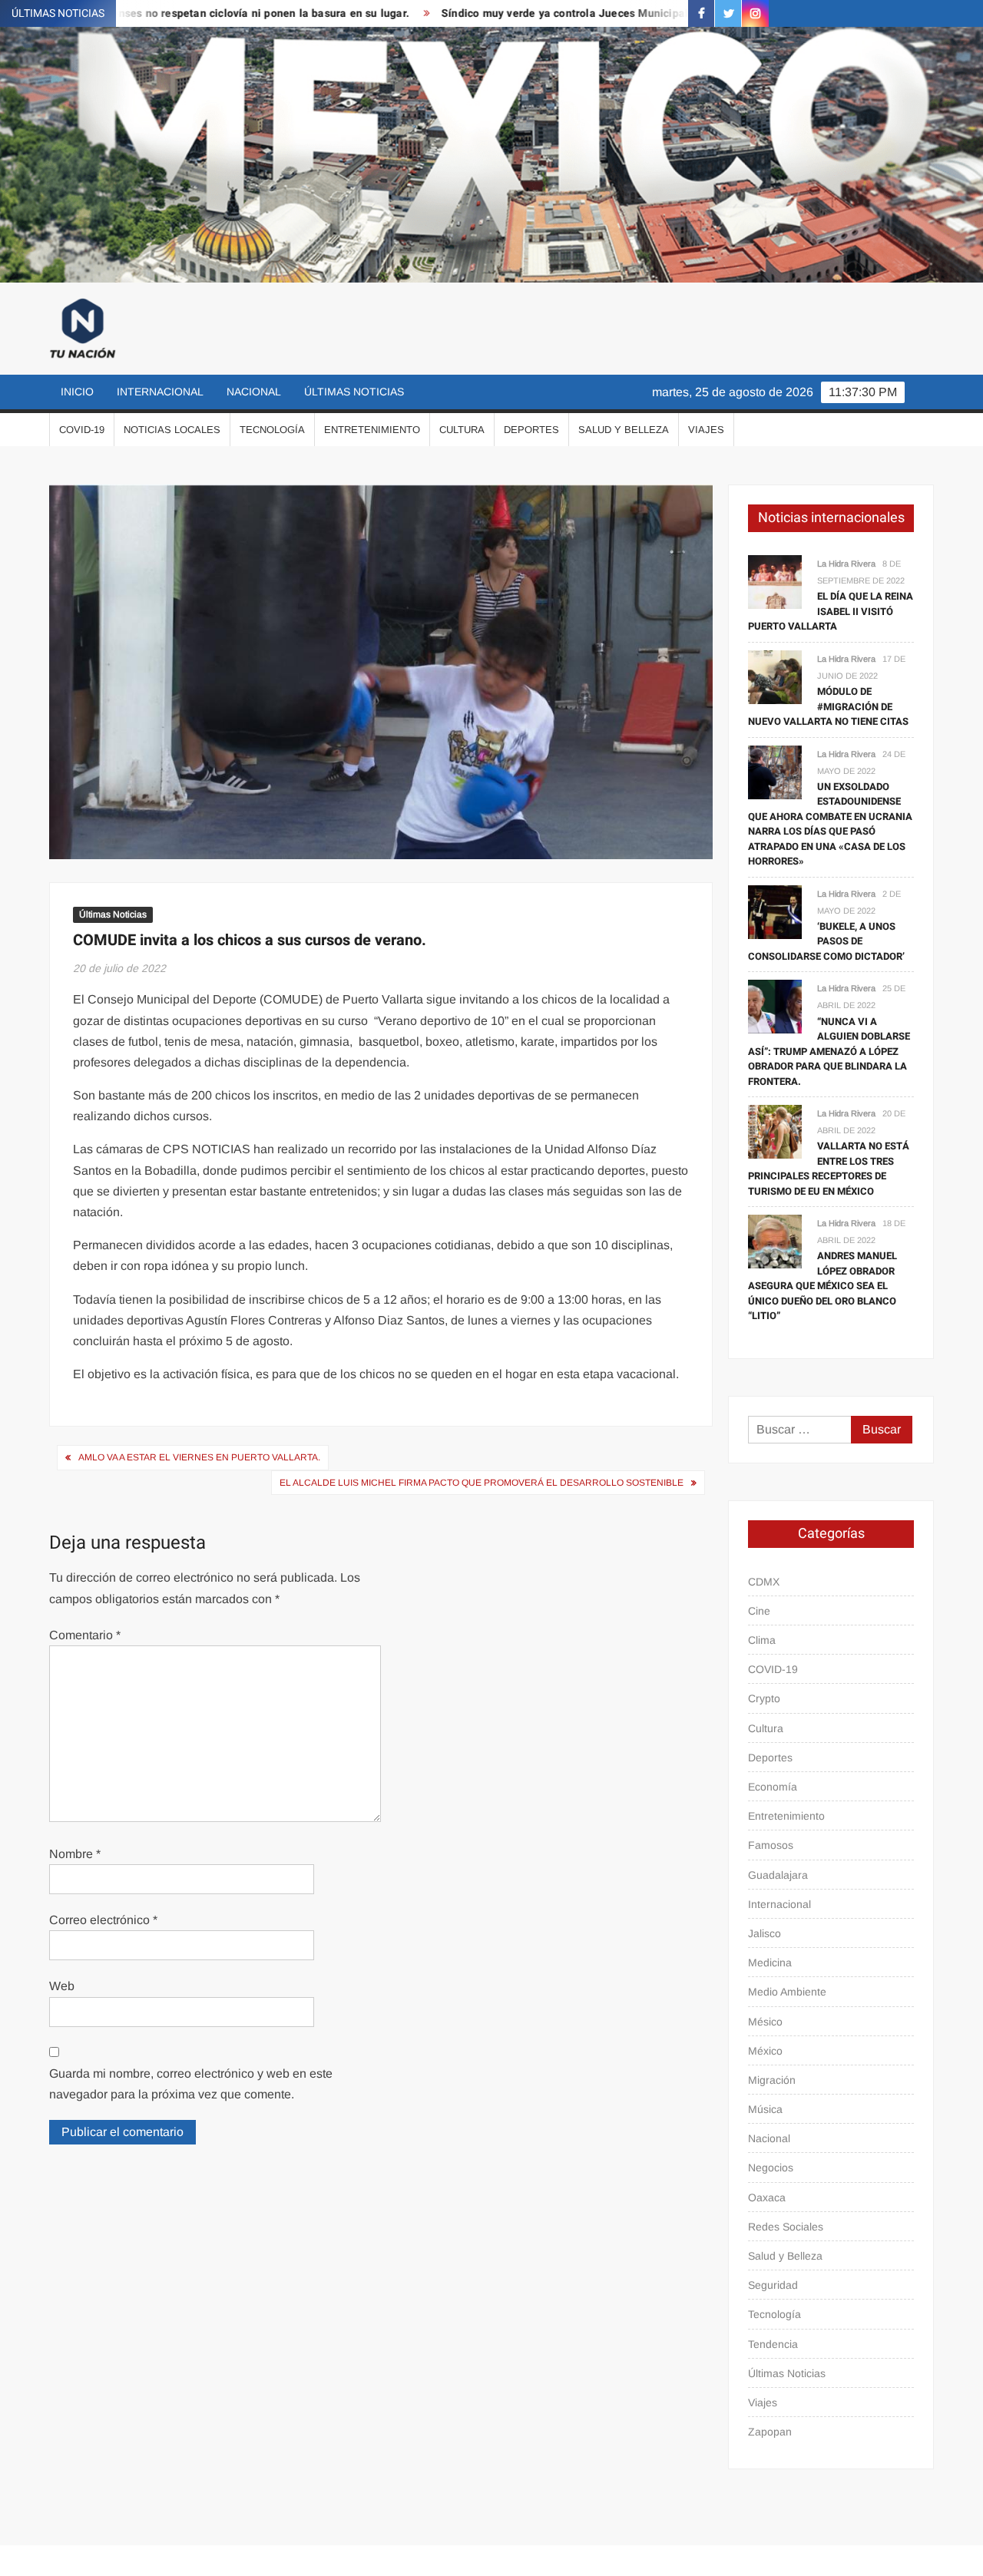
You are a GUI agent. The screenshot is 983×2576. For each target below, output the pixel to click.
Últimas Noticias (354, 392)
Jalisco (765, 1933)
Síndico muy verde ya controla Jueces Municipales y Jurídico (533, 13)
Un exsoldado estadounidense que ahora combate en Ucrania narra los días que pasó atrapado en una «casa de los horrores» (830, 824)
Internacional (160, 392)
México (765, 2051)
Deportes (531, 430)
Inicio (77, 392)
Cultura (462, 430)
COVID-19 (82, 430)
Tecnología (272, 430)
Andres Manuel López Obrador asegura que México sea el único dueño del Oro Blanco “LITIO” (822, 1286)
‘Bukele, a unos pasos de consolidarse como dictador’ (826, 941)
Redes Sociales (786, 2227)
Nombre (75, 1854)
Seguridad (773, 2285)
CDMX (764, 1582)
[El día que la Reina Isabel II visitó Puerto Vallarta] (775, 581)
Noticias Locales (172, 430)
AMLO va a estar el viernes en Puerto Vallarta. (199, 1457)
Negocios (771, 2168)
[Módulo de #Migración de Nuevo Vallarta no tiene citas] (775, 676)
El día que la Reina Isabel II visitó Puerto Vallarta (831, 611)
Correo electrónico (103, 1920)
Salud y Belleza (624, 430)
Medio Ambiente (787, 1992)
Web (62, 1986)
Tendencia (773, 2344)
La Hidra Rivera (846, 564)
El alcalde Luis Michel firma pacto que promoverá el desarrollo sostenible (482, 1483)
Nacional (254, 392)
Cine (759, 1611)
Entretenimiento (372, 430)
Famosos (771, 1845)
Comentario (85, 1635)
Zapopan (770, 2432)
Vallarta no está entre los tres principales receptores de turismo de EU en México (829, 1169)
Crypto (764, 1698)
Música (765, 2109)
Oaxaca (767, 2197)
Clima (762, 1640)
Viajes (706, 430)
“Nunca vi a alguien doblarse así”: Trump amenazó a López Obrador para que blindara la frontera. (829, 1052)
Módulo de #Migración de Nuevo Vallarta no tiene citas (828, 706)
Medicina (770, 1963)
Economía (773, 1787)
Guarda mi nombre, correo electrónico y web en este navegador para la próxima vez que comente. (191, 2084)
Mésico (765, 2022)
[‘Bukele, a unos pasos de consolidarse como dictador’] (775, 911)
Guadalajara (778, 1875)
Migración (772, 2080)
